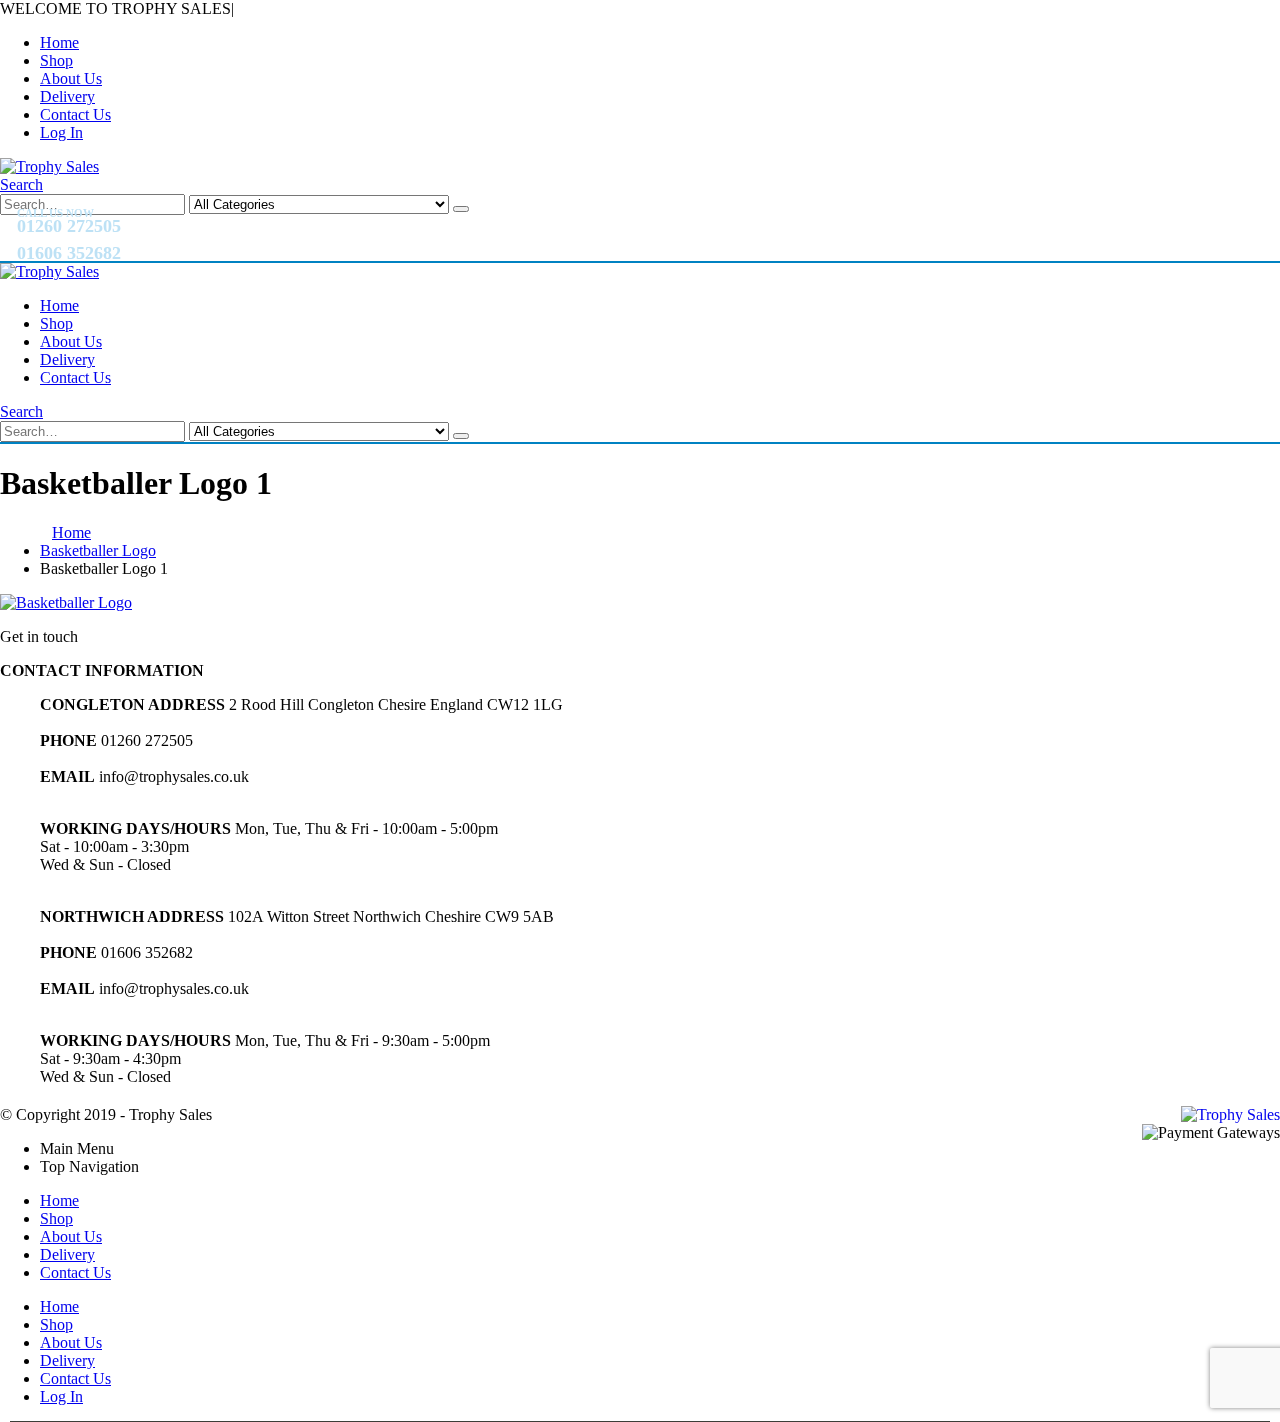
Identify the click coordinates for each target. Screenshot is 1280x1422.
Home (59, 42)
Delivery (67, 96)
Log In (61, 132)
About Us (71, 78)
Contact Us (75, 114)
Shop (56, 60)
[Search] (461, 209)
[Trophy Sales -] (49, 166)
